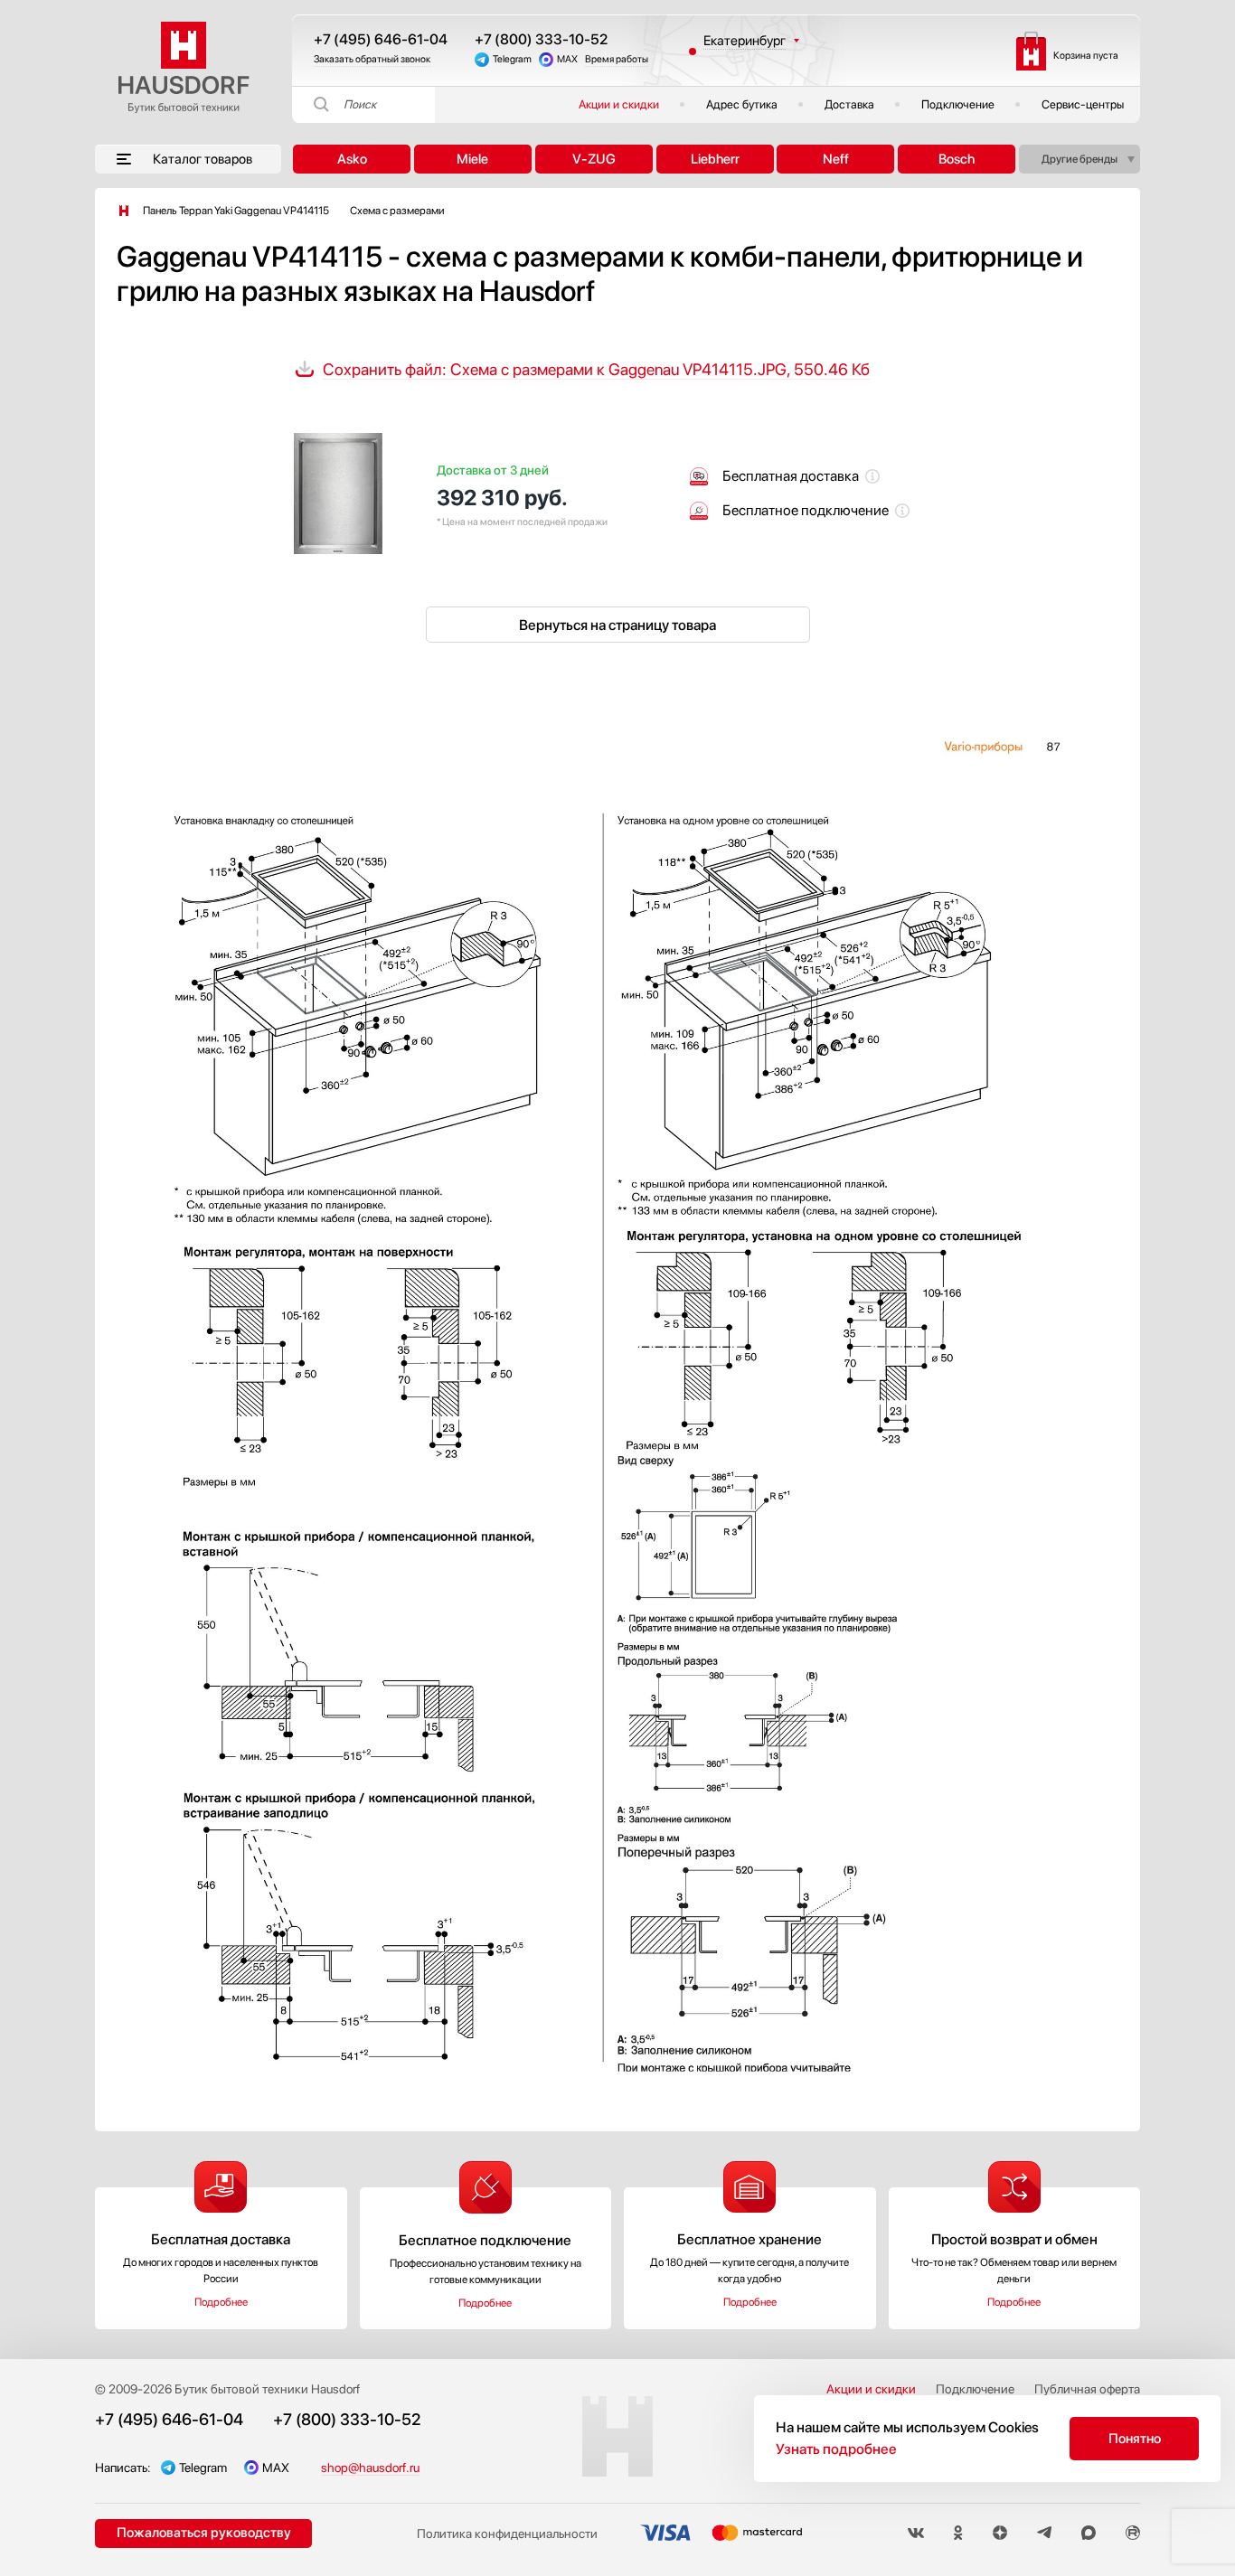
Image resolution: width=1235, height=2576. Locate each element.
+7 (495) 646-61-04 (381, 39)
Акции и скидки (619, 104)
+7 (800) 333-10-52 (541, 39)
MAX (567, 59)
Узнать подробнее (836, 2449)
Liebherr (715, 159)
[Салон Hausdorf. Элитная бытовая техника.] (124, 211)
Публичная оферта (1087, 2389)
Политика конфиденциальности (507, 2534)
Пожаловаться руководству (204, 2533)
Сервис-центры (1083, 104)
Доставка (849, 104)
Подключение (958, 104)
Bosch (957, 159)
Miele (472, 159)
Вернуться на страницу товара (617, 625)
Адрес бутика (742, 104)
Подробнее (221, 2302)
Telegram (512, 59)
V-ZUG (594, 159)
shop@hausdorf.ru (370, 2468)
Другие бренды (1079, 159)
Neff (836, 159)
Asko (352, 159)
